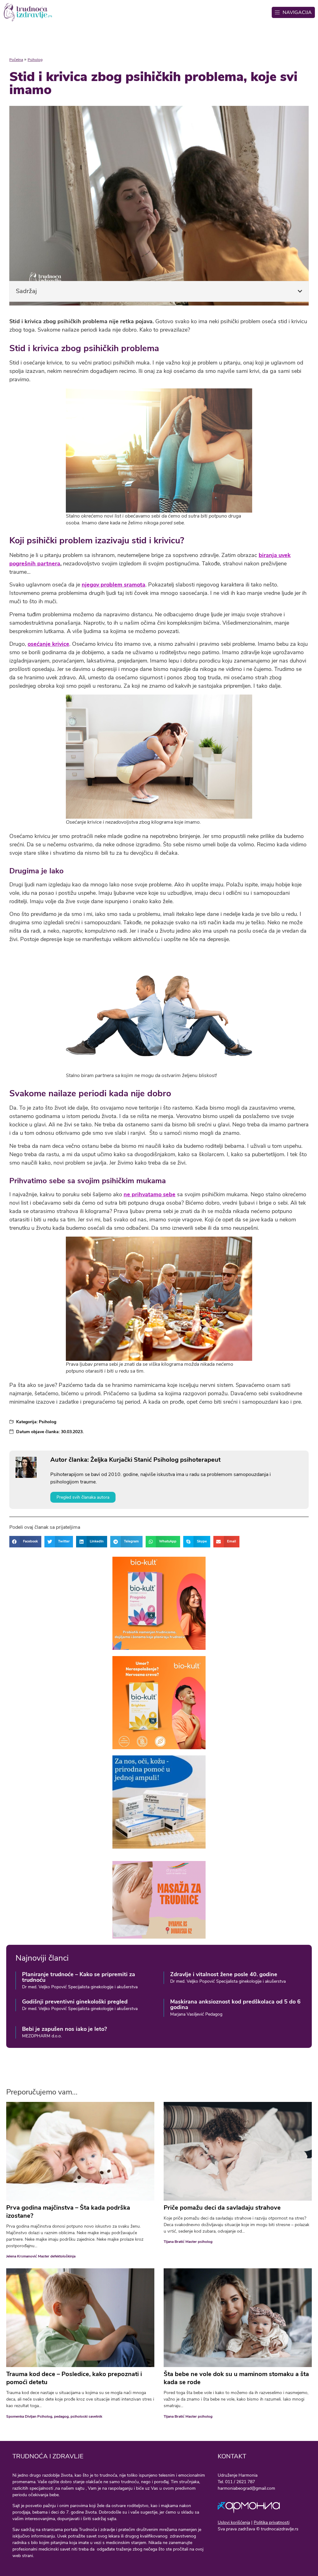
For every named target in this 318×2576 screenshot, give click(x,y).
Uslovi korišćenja (234, 2522)
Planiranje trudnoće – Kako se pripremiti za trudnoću (79, 1977)
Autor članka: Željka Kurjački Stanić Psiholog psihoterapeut (135, 1460)
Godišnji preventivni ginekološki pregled (75, 2002)
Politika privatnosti (272, 2522)
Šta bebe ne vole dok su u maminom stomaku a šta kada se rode (236, 2378)
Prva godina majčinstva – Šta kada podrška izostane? (68, 2212)
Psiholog (35, 60)
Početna (16, 60)
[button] (300, 291)
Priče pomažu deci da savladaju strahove (222, 2208)
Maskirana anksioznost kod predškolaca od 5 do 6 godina (235, 2004)
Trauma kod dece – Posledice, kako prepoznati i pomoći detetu (74, 2378)
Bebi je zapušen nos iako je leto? (64, 2029)
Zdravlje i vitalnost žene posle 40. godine (224, 1974)
